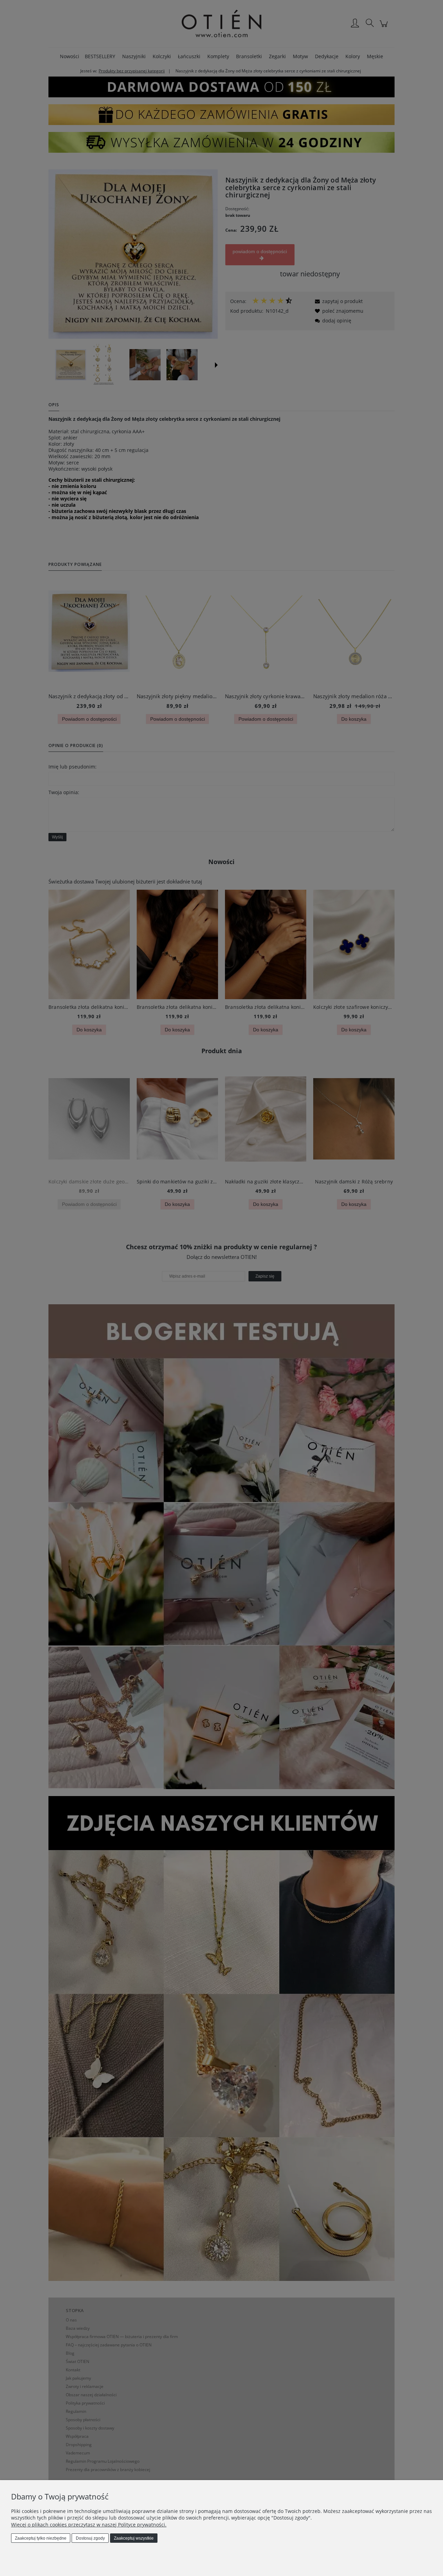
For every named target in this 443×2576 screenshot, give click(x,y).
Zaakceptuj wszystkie (134, 2538)
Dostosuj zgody (90, 2538)
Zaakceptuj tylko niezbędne (41, 2538)
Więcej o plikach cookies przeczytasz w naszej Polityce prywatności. (89, 2525)
